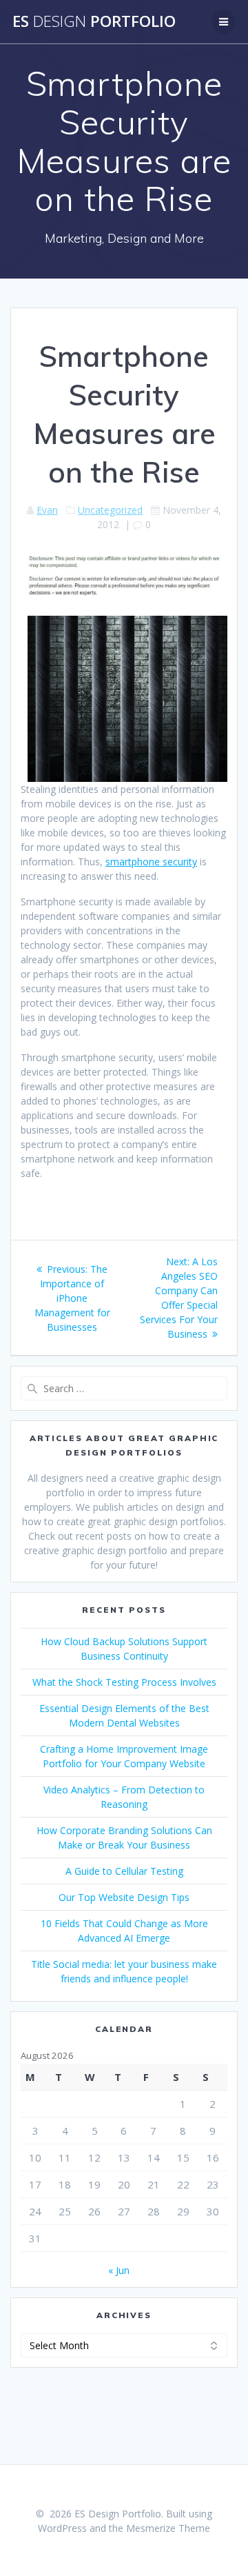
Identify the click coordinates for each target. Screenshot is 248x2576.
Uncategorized (110, 510)
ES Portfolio (94, 21)
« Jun (119, 2270)
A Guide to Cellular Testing (124, 1871)
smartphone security (151, 862)
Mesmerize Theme (168, 2528)
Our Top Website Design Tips (124, 1897)
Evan (47, 510)
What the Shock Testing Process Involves (124, 1682)
